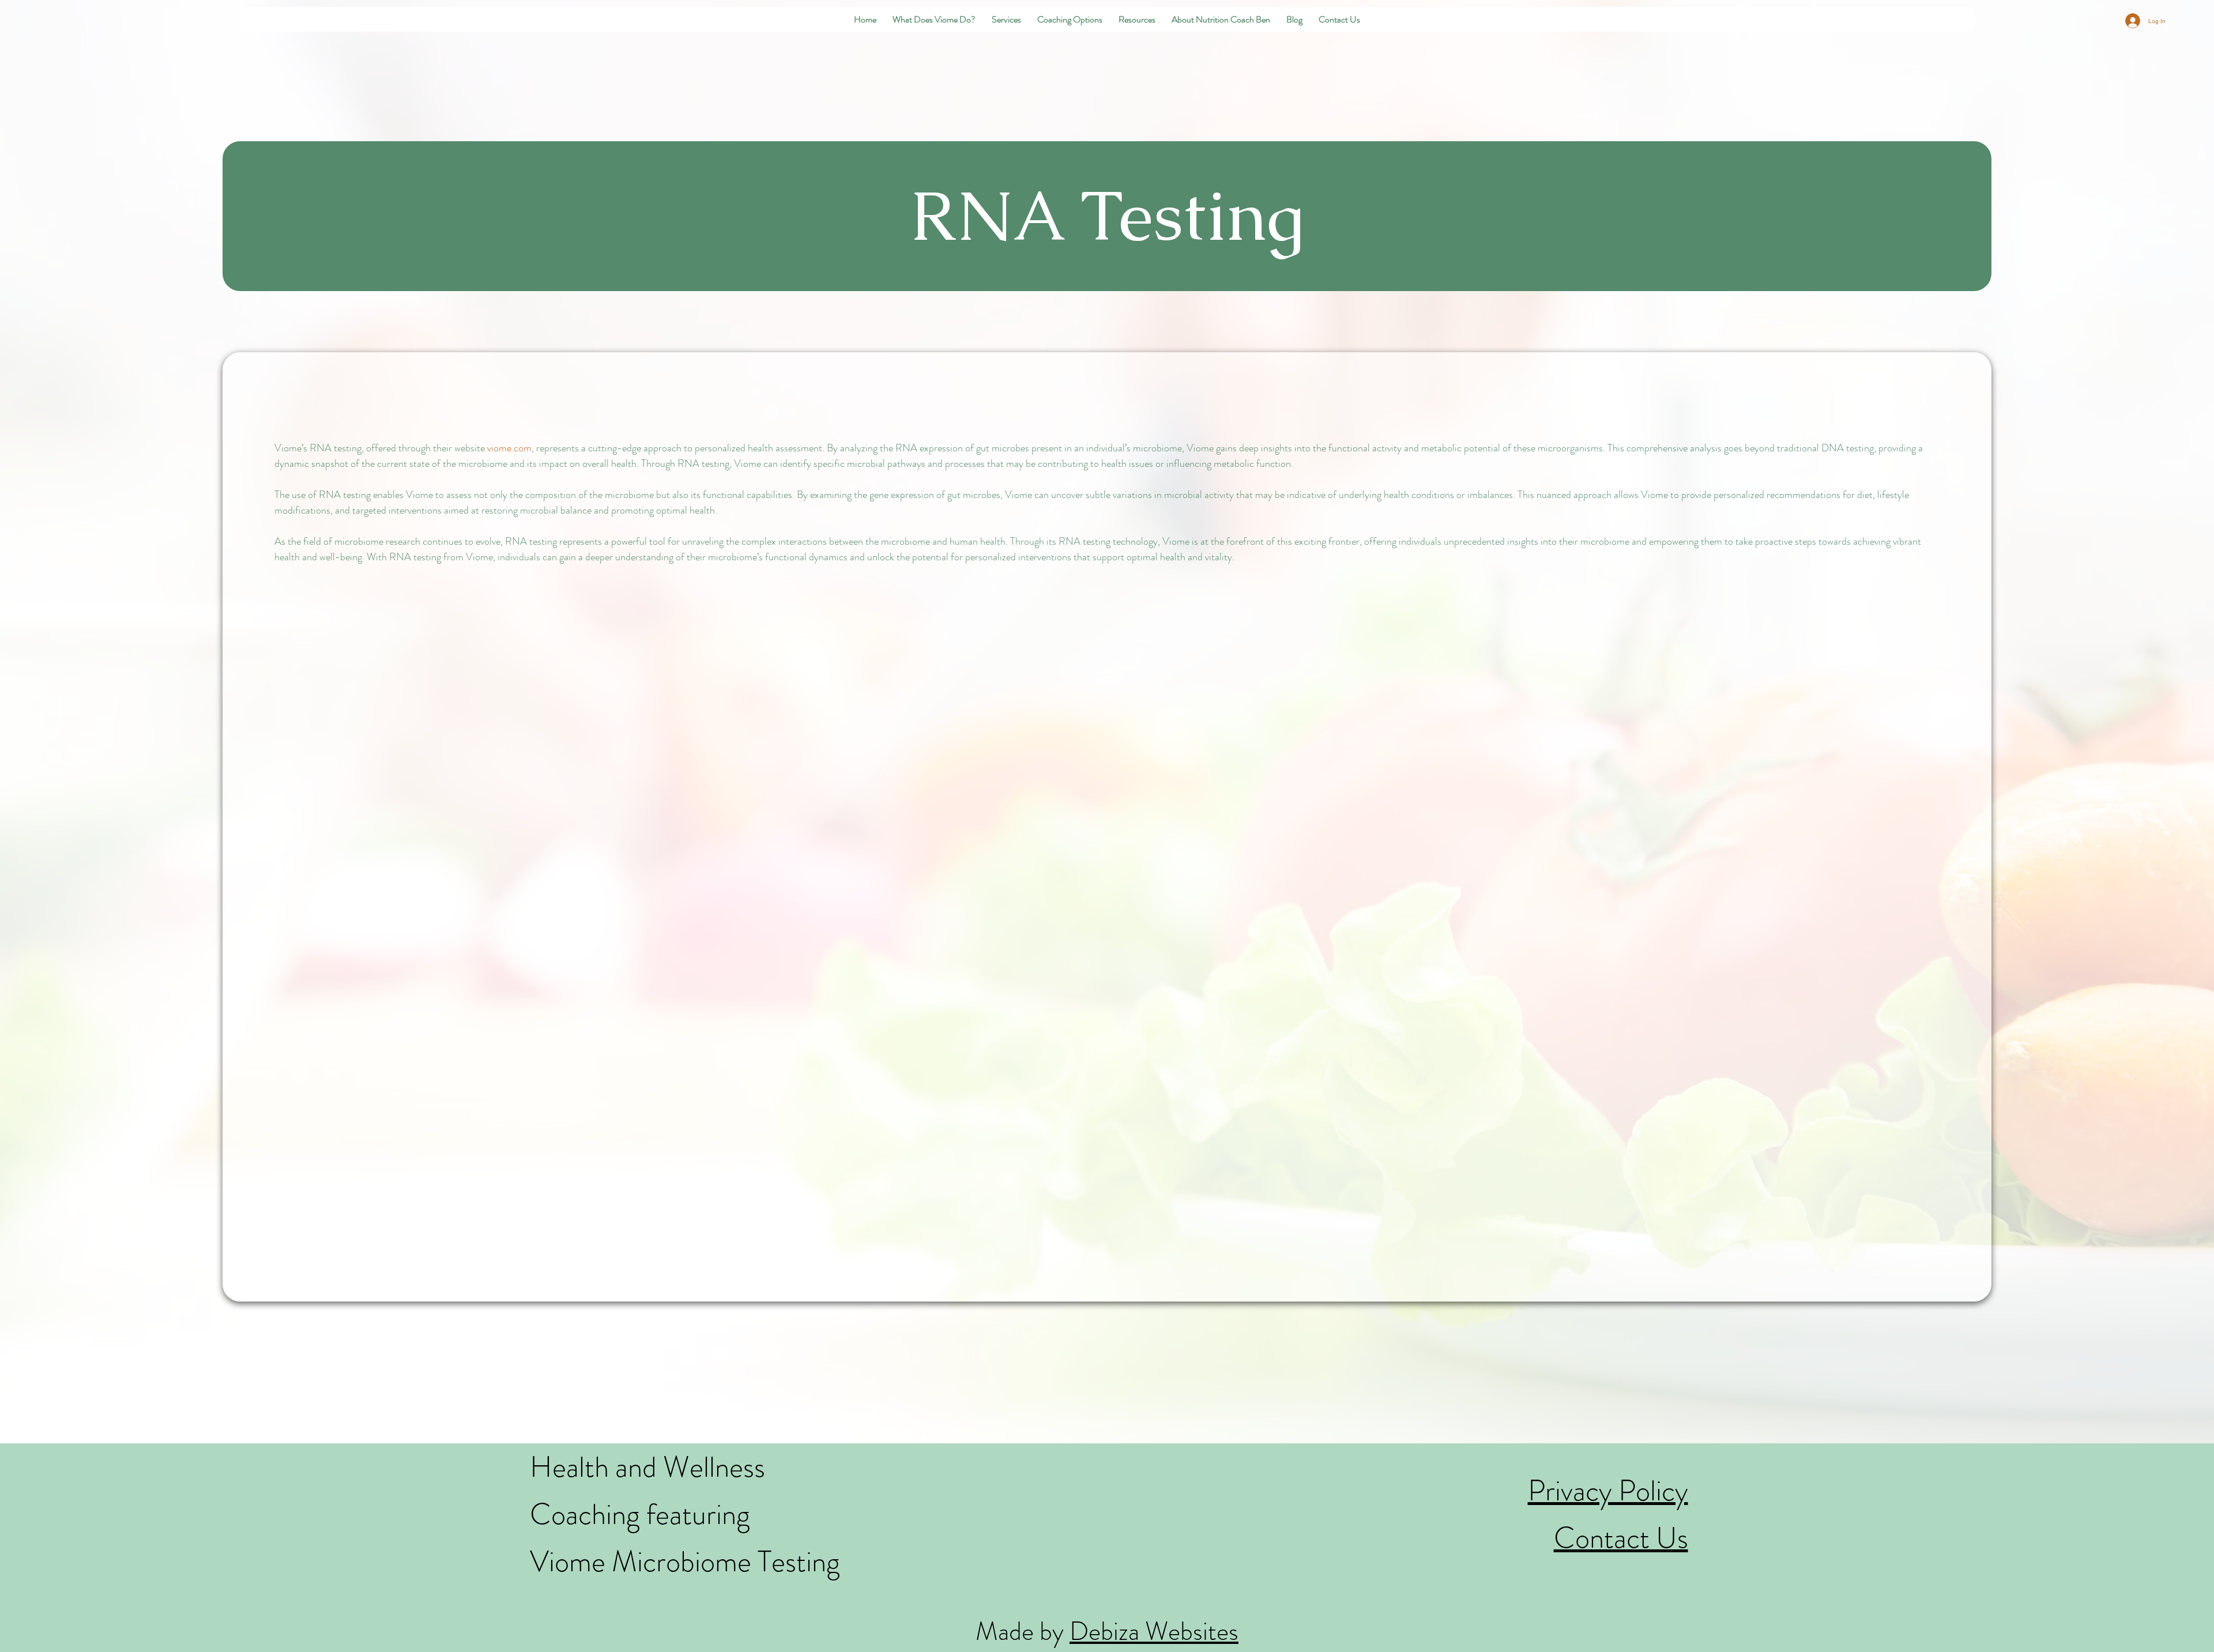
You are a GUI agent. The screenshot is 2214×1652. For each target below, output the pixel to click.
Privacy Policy (1608, 1490)
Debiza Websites (1154, 1631)
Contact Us (1621, 1538)
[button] (934, 19)
